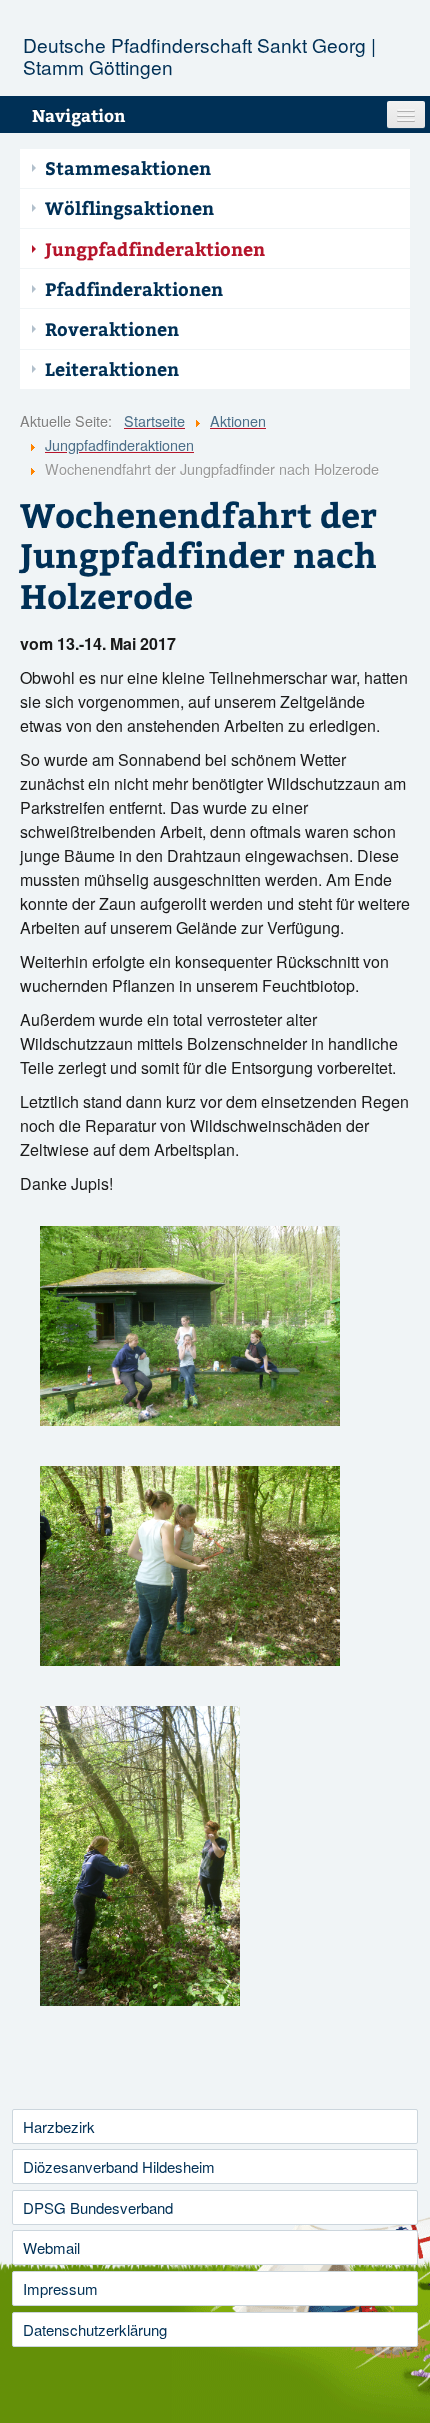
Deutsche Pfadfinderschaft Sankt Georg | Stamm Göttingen (199, 55)
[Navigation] (406, 114)
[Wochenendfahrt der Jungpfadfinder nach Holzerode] (190, 1326)
